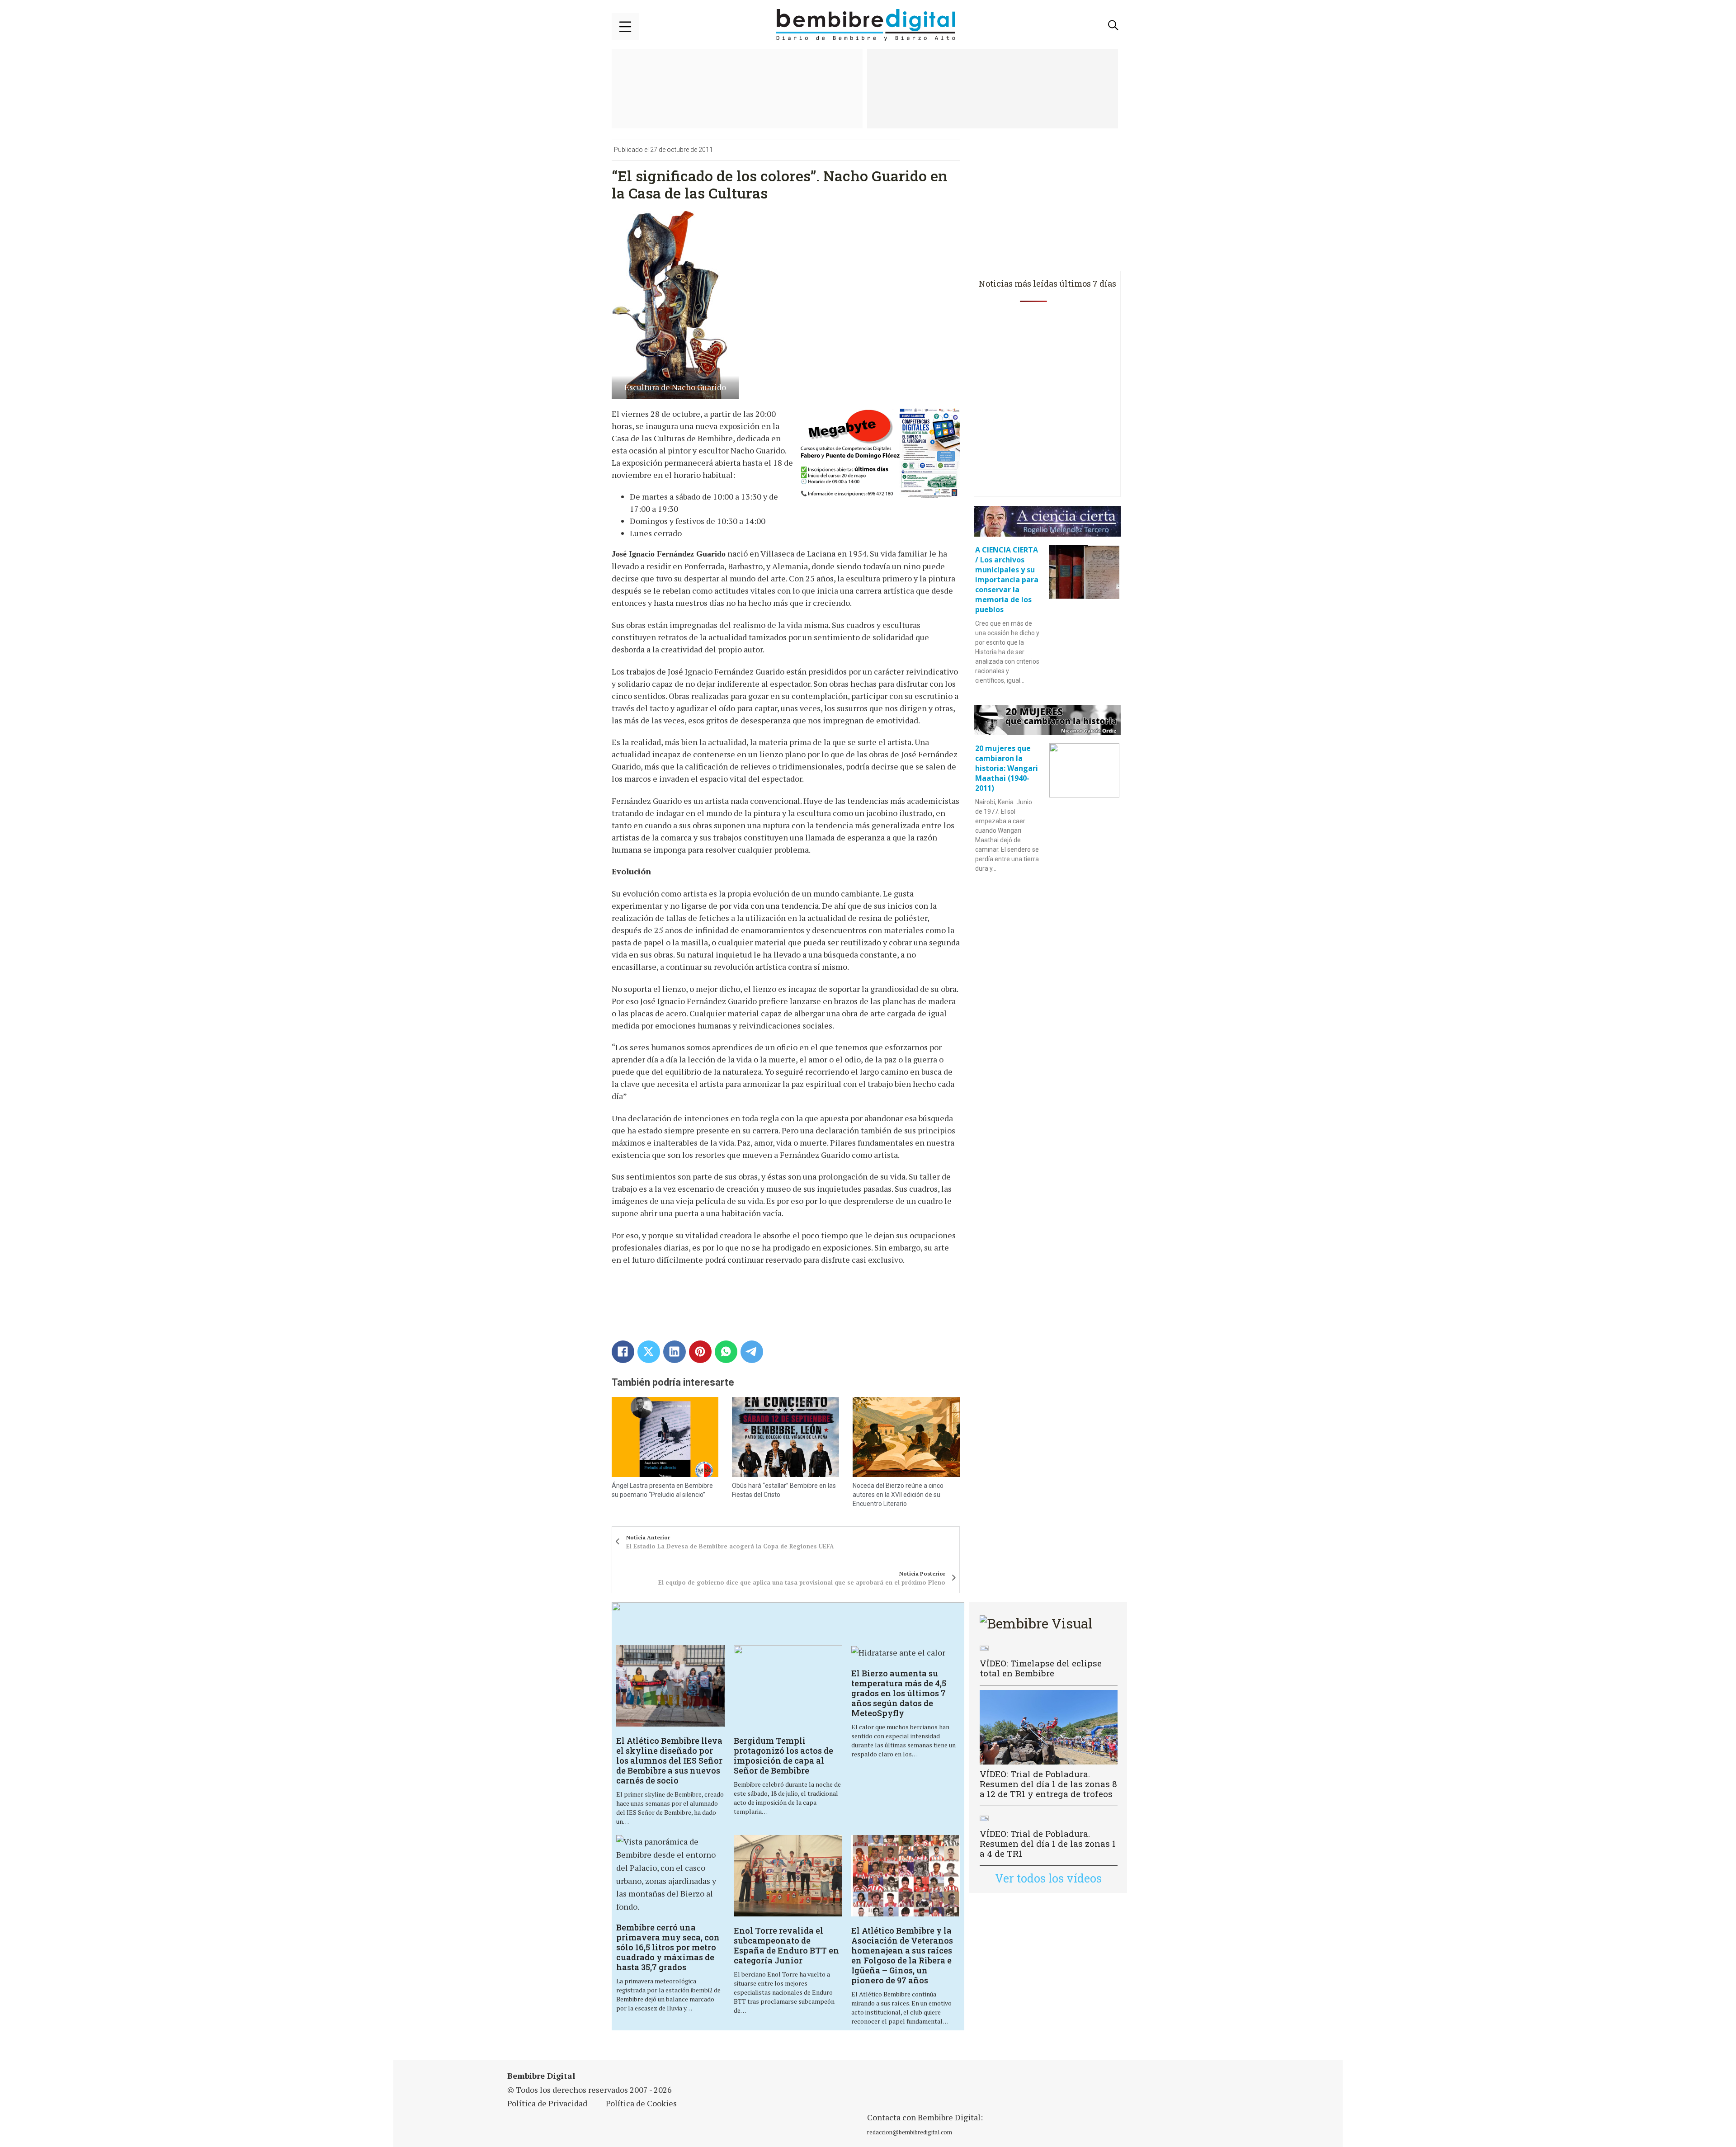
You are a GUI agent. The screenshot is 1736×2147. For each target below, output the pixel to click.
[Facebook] (623, 1352)
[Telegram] (752, 1352)
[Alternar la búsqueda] (1113, 25)
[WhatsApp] (726, 1352)
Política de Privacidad (547, 2103)
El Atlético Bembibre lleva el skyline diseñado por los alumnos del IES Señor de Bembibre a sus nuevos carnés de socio (669, 1760)
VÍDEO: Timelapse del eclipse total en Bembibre (1041, 1668)
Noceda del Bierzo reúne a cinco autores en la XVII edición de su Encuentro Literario (898, 1494)
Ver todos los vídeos (1048, 1878)
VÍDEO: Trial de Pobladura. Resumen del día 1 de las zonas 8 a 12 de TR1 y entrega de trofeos (1048, 1784)
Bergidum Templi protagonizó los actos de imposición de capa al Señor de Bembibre (783, 1755)
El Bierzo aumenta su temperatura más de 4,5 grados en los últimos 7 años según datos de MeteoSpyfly (899, 1693)
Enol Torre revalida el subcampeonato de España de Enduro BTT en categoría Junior (786, 1945)
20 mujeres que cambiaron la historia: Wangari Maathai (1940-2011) (1007, 768)
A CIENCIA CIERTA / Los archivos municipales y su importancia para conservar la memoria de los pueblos (1007, 580)
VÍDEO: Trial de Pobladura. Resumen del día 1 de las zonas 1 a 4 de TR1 (1048, 1843)
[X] (649, 1352)
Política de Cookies (641, 2103)
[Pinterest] (700, 1352)
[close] (625, 27)
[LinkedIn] (675, 1352)
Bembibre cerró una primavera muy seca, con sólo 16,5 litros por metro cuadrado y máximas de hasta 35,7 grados (668, 1947)
